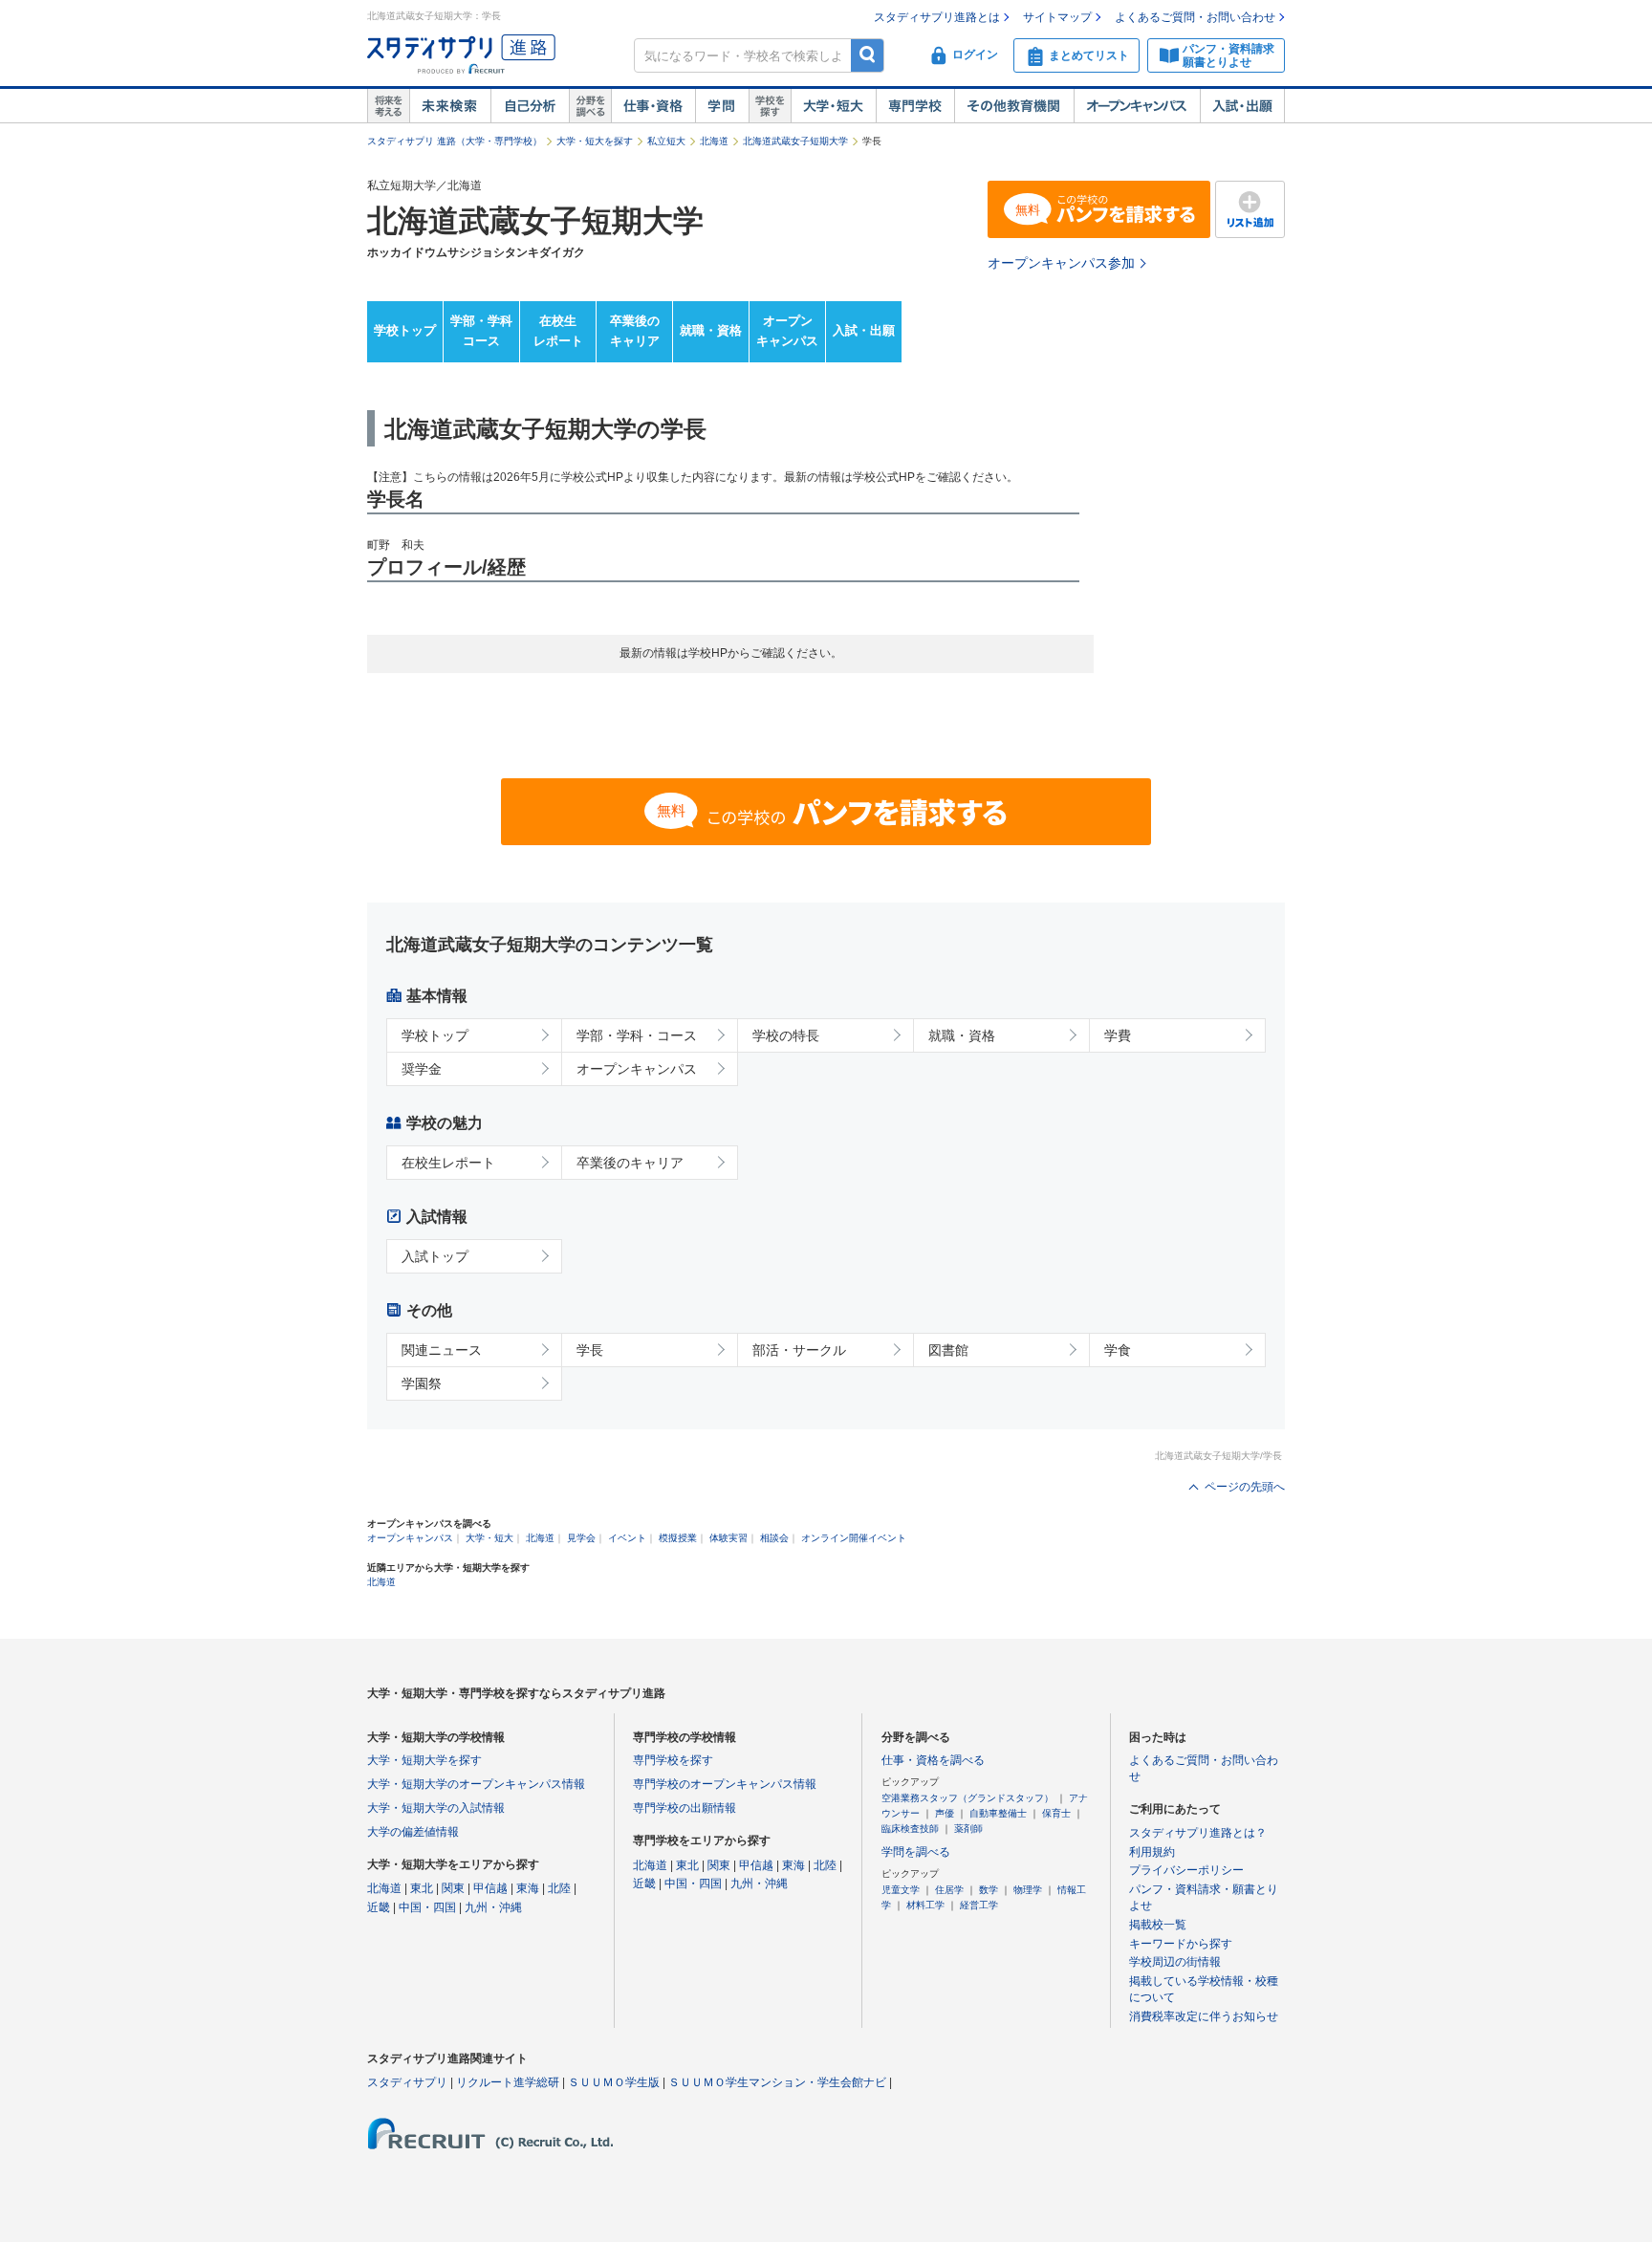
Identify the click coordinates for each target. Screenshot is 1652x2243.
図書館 (948, 1350)
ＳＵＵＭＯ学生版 (614, 2082)
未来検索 (450, 106)
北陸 (559, 1888)
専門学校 (915, 106)
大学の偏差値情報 (413, 1832)
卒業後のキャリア (635, 331)
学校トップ (405, 330)
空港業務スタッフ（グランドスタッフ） (967, 1798)
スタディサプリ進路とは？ (1198, 1833)
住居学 (949, 1890)
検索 (868, 55)
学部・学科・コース (637, 1035)
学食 (1118, 1350)
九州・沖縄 (493, 1907)
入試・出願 (1242, 106)
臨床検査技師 (910, 1829)
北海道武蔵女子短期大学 (795, 141)
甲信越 (490, 1888)
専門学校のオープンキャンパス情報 (725, 1784)
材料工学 (925, 1905)
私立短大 (666, 141)
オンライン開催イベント (854, 1538)
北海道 (714, 141)
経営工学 (979, 1905)
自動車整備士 (998, 1813)
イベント (627, 1538)
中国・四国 (427, 1907)
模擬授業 (678, 1538)
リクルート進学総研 (508, 2082)
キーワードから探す (1181, 1944)
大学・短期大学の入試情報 (436, 1808)
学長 (590, 1350)
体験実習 (728, 1538)
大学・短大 (833, 106)
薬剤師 (968, 1829)
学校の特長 (786, 1035)
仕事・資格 (653, 106)
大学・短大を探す (595, 141)
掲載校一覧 (1158, 1925)
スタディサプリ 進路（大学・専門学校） (455, 141)
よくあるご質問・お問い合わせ (1195, 17)
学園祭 (422, 1383)
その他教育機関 (1014, 106)
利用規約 (1152, 1852)
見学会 (581, 1538)
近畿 (379, 1907)
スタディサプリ (407, 2082)
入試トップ (435, 1256)
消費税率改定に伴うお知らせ (1204, 2016)
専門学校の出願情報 (685, 1808)
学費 (1118, 1035)
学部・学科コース (481, 331)
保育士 (1056, 1813)
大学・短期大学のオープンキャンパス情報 (476, 1784)
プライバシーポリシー (1186, 1870)
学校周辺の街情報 (1175, 1962)
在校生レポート (558, 331)
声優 (945, 1813)
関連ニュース (442, 1350)
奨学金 (422, 1069)
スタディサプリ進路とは (937, 17)
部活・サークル (799, 1350)
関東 (453, 1888)
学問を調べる (916, 1852)
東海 (528, 1888)
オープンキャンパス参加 (1061, 263)
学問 (722, 106)
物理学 (1028, 1890)
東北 (422, 1888)
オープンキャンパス (1137, 106)
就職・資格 (711, 330)
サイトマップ (1057, 17)
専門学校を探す (673, 1760)
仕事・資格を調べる (933, 1760)
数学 (989, 1890)
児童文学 (901, 1890)
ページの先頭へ (1245, 1487)
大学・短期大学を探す (424, 1760)
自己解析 (530, 106)
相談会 (774, 1538)
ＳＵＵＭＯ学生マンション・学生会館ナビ (777, 2082)
